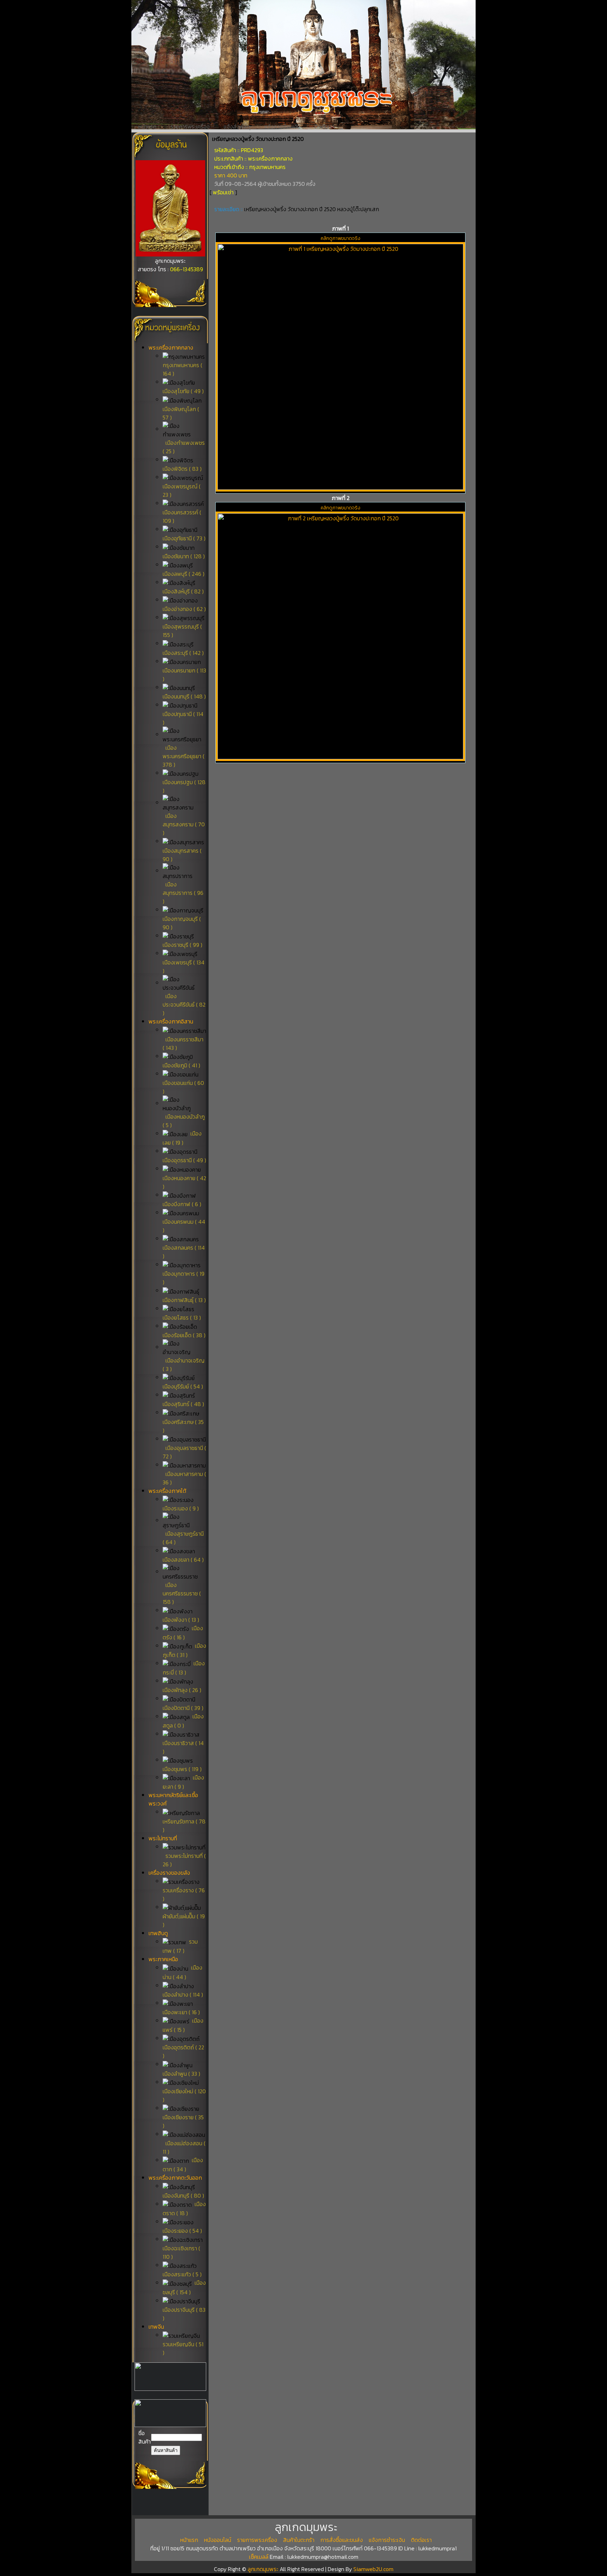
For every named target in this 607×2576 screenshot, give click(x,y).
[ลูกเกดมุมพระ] (170, 254)
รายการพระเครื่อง (190, 127)
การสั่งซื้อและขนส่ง (342, 2540)
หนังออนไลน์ (218, 2540)
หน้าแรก (147, 127)
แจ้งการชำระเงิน (282, 127)
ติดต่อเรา (325, 127)
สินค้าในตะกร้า (299, 2540)
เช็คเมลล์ (259, 2557)
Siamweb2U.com (373, 2569)
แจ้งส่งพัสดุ (237, 127)
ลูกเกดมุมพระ (264, 2569)
